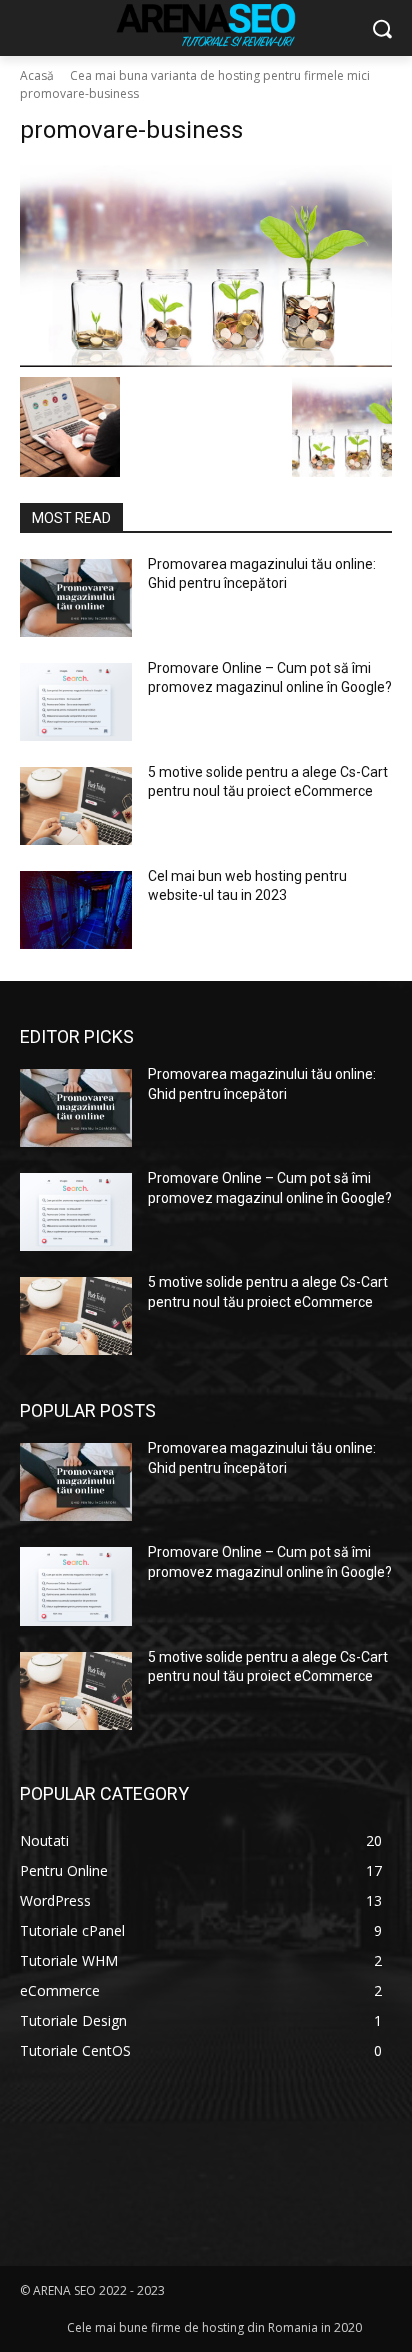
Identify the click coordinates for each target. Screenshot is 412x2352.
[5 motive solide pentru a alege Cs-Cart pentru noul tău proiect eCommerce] (76, 806)
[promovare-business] (206, 266)
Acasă (37, 75)
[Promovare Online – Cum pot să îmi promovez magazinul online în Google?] (76, 702)
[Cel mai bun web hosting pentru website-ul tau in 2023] (76, 910)
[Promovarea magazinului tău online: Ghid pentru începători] (76, 598)
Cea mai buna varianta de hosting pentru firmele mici (220, 75)
